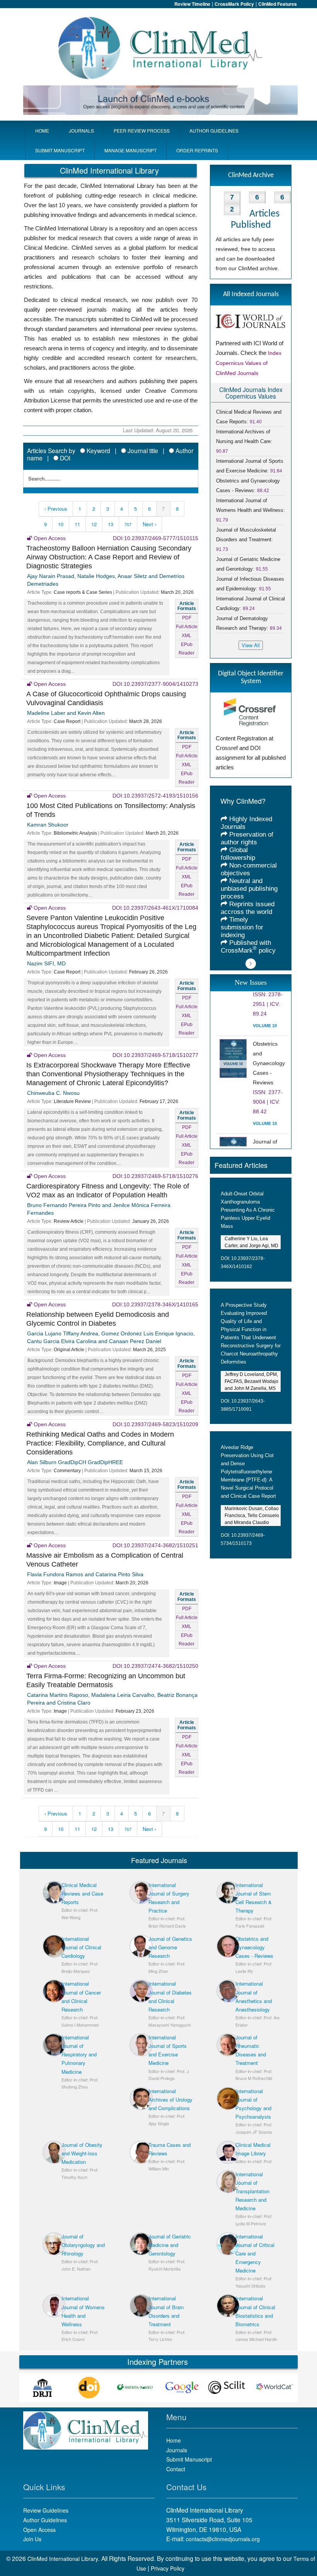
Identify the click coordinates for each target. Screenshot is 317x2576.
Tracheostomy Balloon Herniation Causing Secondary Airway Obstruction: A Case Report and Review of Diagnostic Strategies (109, 557)
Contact (176, 2469)
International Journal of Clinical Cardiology (81, 1947)
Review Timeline (192, 4)
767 (128, 524)
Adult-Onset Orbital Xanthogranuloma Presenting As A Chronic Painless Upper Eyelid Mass (248, 1210)
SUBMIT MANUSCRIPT (60, 150)
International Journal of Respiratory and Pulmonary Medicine (79, 2054)
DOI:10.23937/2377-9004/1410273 (155, 684)
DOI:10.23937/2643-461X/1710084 (155, 908)
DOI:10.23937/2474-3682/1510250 (155, 1666)
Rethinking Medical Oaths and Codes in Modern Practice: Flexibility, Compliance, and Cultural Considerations (100, 1443)
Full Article (187, 627)
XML (187, 636)
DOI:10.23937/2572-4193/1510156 (155, 796)
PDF (187, 618)
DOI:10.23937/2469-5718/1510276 (155, 1176)
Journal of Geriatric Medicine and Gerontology (170, 2245)
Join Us (32, 2539)
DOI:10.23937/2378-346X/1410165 (155, 1304)
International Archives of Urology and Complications (170, 2099)
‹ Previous (56, 509)
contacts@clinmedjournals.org (223, 2539)
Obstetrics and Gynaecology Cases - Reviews (254, 1947)
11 (77, 524)
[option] (46, 2388)
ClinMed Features (278, 4)
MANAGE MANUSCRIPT (130, 150)
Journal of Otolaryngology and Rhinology (83, 2245)
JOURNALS (81, 130)
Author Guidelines (45, 2520)
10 (61, 524)
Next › (149, 524)
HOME (42, 130)
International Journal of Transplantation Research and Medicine (252, 2191)
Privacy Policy (168, 2568)
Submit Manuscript (189, 2459)
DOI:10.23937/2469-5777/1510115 (156, 538)
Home (174, 2440)
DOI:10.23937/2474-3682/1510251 (155, 1545)
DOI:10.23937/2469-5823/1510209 (155, 1424)
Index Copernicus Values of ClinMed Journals (249, 363)
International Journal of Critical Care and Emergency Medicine (255, 2253)
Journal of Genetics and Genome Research (170, 1947)
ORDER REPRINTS (197, 150)
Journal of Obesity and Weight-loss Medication (82, 2153)
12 (94, 524)
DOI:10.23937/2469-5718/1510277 (155, 1055)
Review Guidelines (46, 2510)
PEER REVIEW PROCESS (142, 130)
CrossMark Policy (234, 4)
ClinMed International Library (63, 2559)
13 (111, 524)
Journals (177, 2450)
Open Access (39, 2530)
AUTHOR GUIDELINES (214, 130)
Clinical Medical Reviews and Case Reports (82, 1893)
